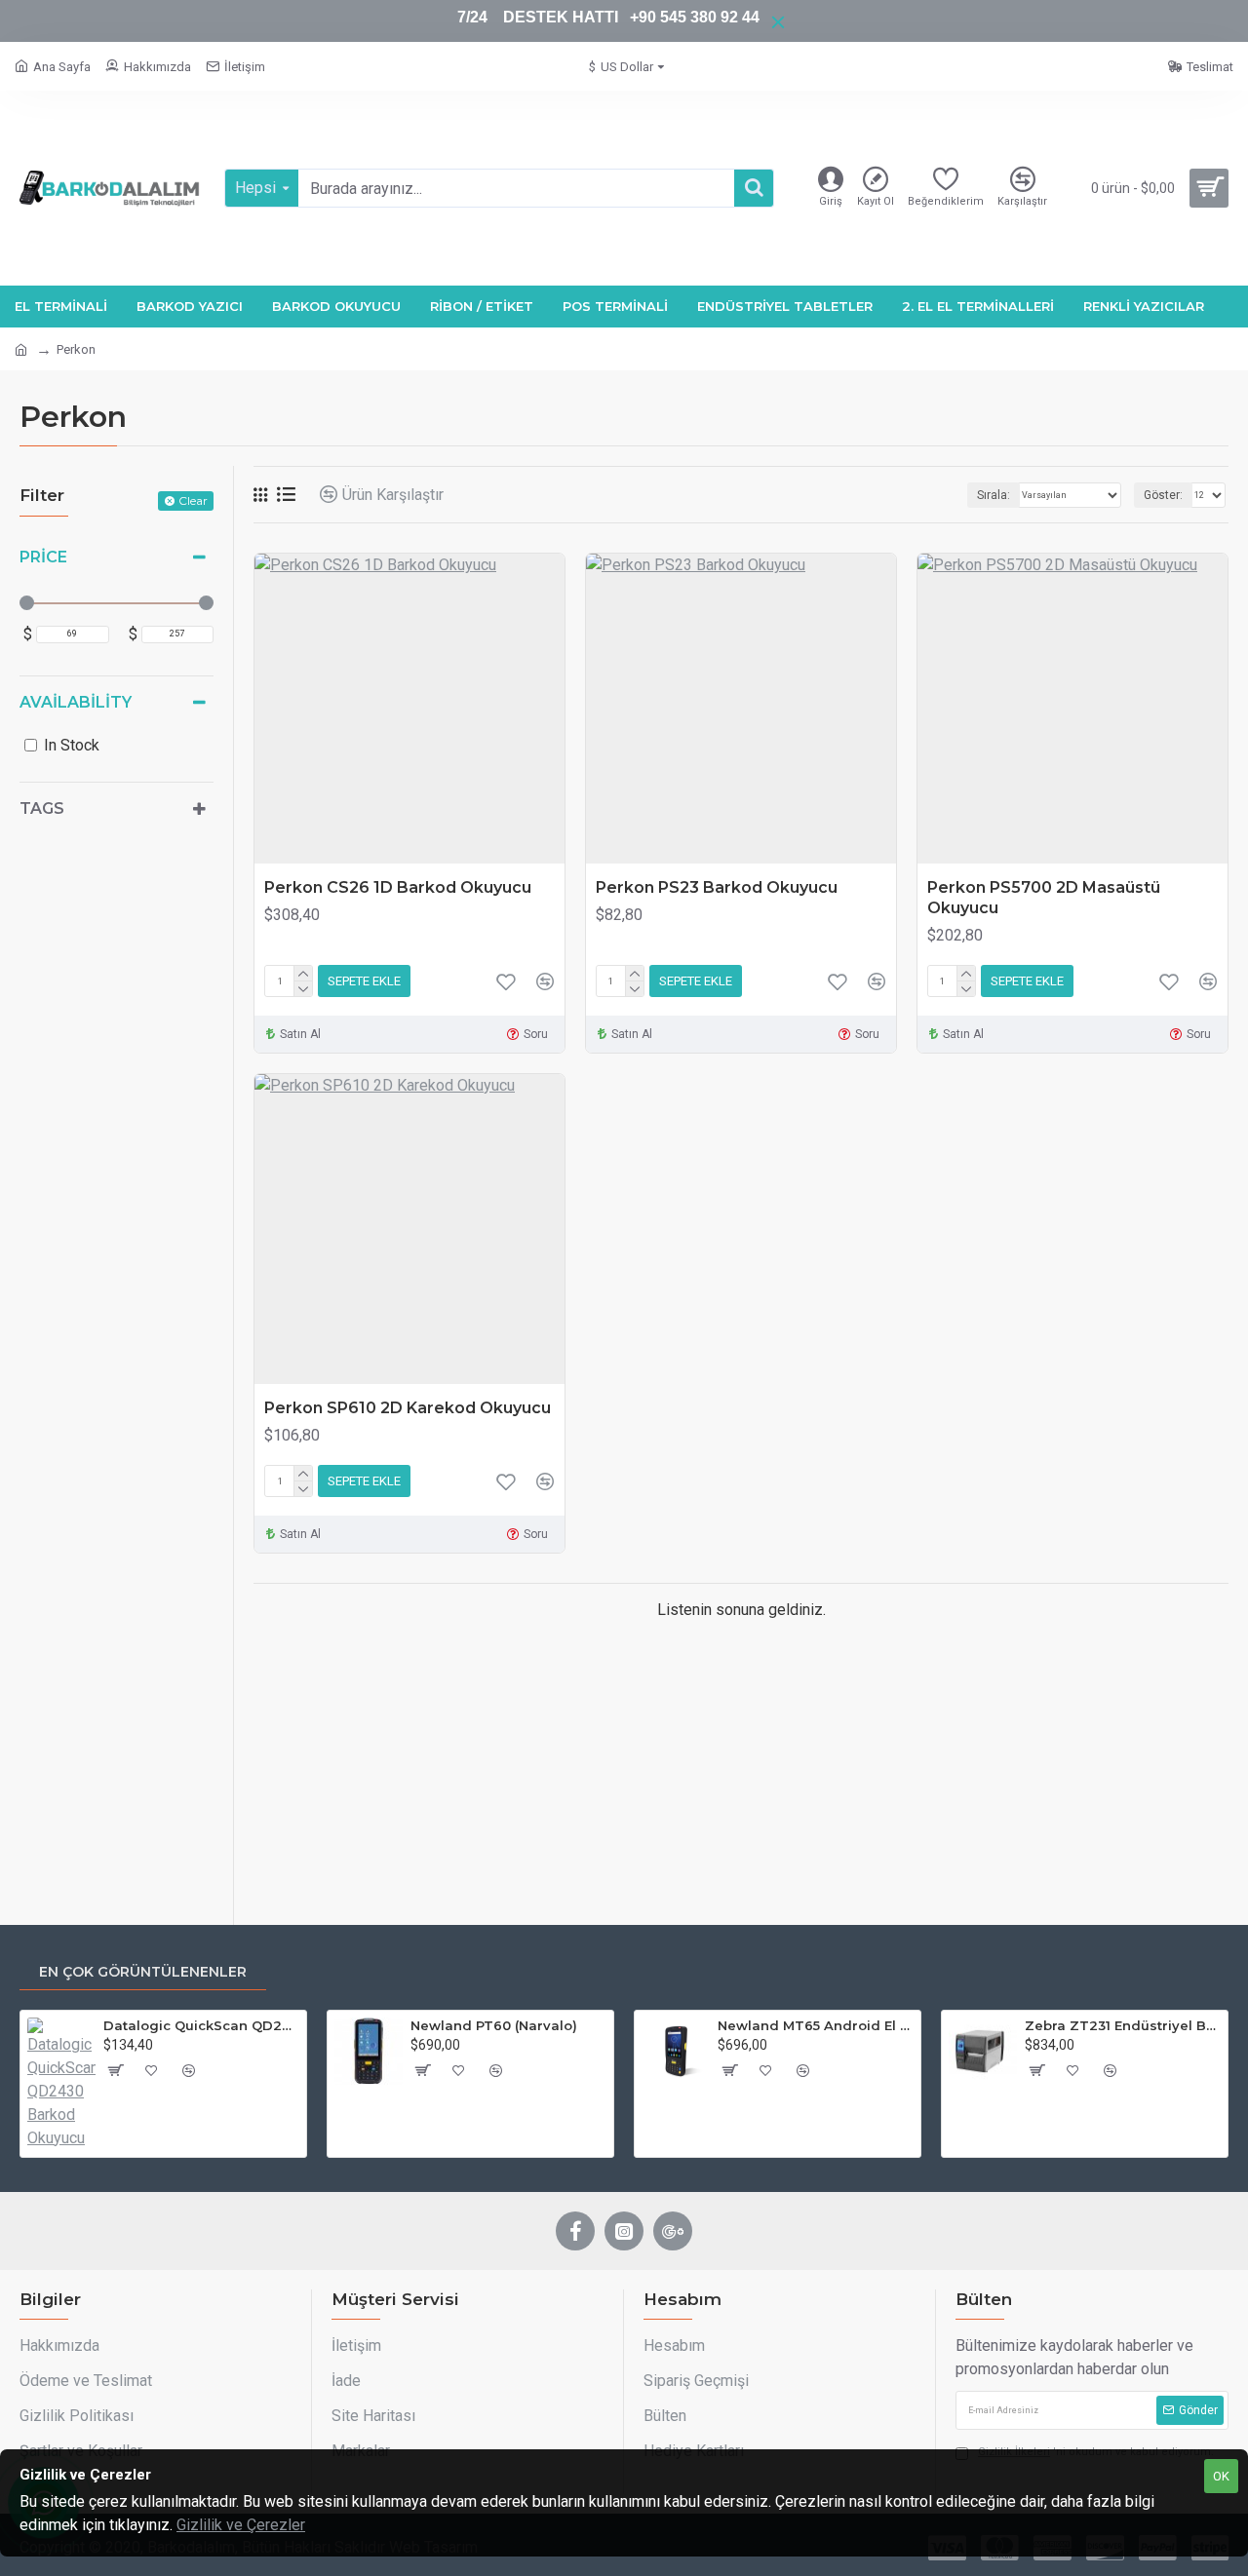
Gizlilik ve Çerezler (241, 2525)
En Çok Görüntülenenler (143, 1972)
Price (43, 557)
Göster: (1163, 495)
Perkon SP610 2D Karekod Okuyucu (408, 1408)
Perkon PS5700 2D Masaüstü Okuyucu (1044, 898)
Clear (193, 500)
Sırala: (994, 495)
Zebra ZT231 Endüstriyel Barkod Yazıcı (1123, 2025)
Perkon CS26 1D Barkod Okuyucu (398, 887)
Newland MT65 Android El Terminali (816, 2025)
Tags (42, 808)
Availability (76, 702)
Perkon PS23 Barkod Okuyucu (717, 887)
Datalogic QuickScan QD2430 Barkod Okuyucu (201, 2025)
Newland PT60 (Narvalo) (494, 2025)
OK (1221, 2476)
